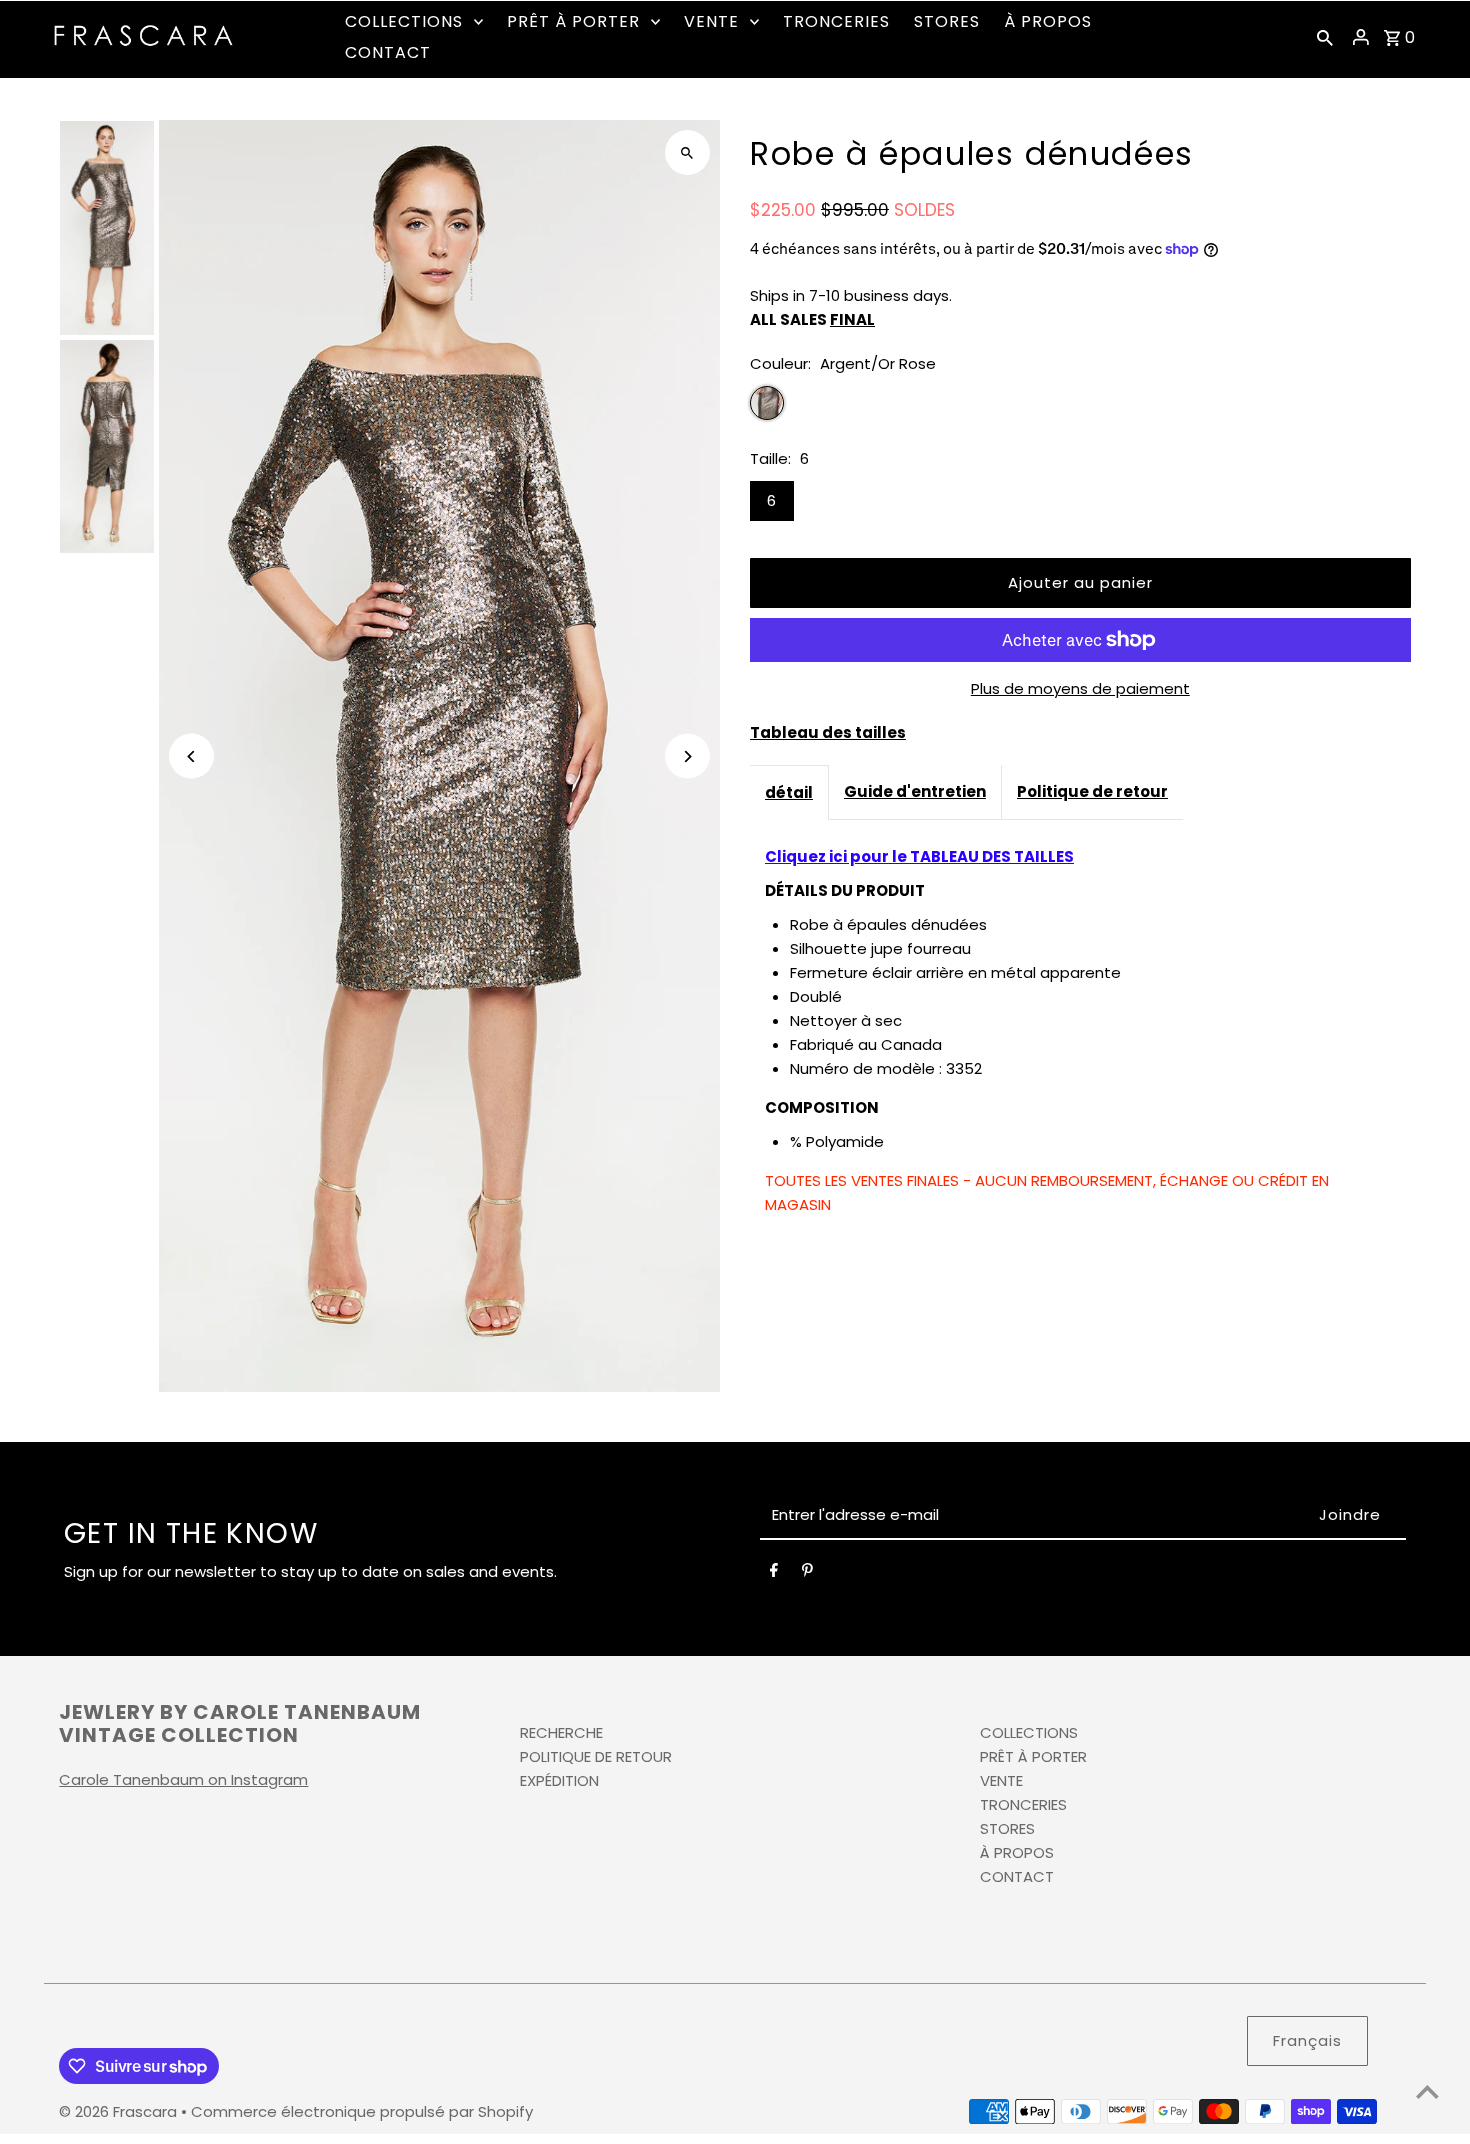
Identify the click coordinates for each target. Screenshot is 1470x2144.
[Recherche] (1325, 37)
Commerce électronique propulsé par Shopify (362, 2111)
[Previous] (191, 756)
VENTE (1001, 1780)
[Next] (687, 756)
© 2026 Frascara (120, 2111)
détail (789, 792)
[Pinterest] (807, 1574)
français (1307, 2040)
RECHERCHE (561, 1732)
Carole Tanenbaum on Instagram (183, 1779)
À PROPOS (1017, 1852)
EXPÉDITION (559, 1780)
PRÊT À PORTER (1033, 1756)
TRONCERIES (1023, 1804)
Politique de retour (1092, 791)
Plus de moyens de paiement (1080, 688)
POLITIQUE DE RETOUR (596, 1756)
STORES (1007, 1828)
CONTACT (1017, 1876)
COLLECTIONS (1029, 1732)
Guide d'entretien (915, 791)
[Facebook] (774, 1574)
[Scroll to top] (1427, 2091)
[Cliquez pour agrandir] (687, 152)
